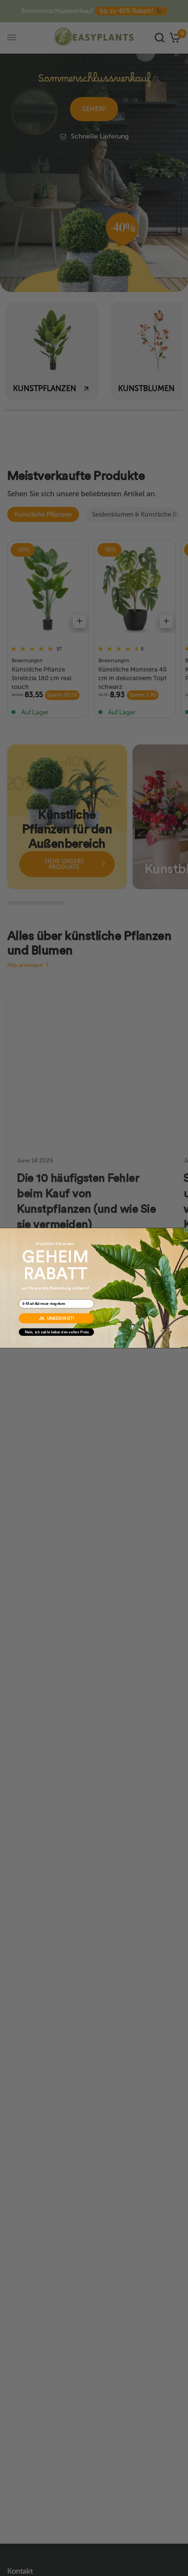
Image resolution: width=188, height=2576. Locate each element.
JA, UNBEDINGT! (56, 1318)
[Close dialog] (186, 1230)
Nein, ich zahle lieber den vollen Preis (57, 1332)
